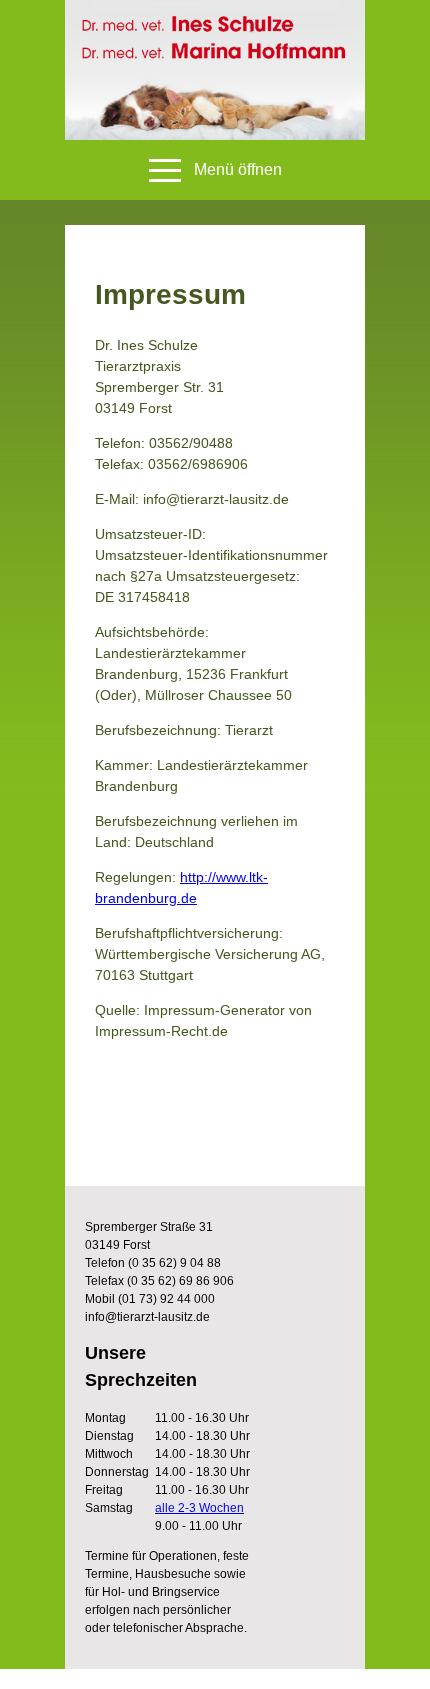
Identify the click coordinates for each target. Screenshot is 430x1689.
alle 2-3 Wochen (199, 1508)
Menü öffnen (238, 169)
